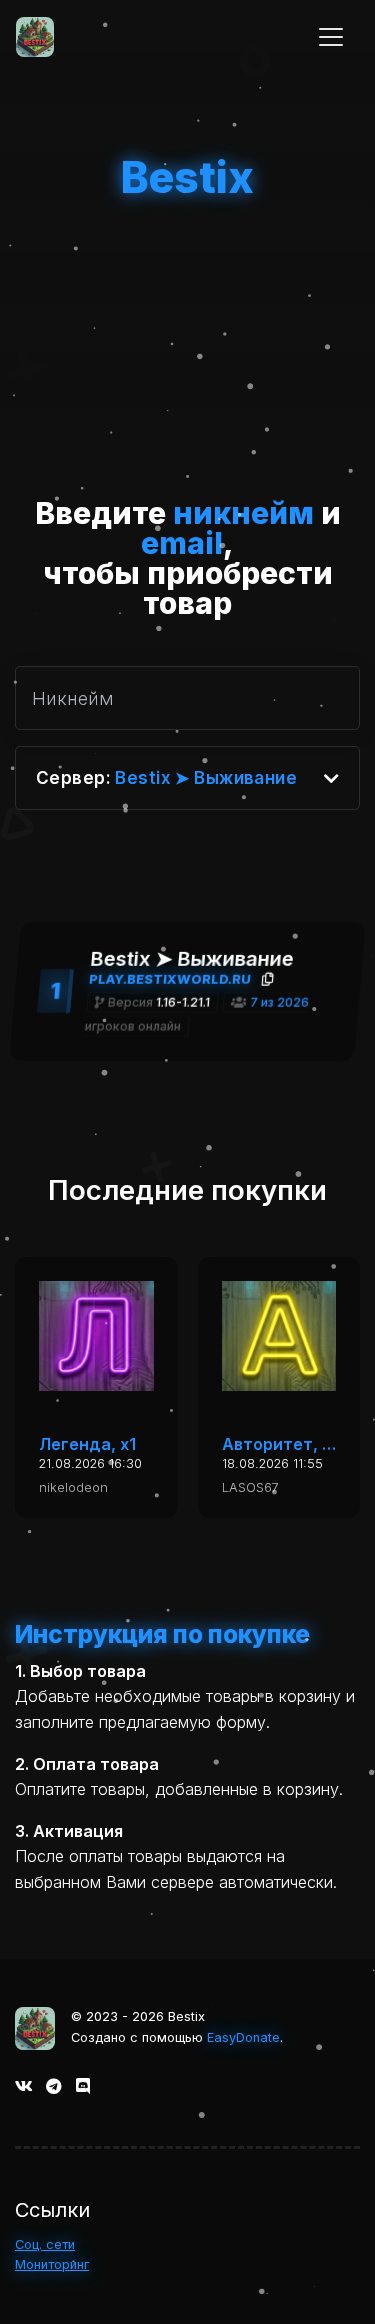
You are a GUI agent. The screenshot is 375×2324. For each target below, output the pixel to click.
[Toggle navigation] (331, 37)
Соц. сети (45, 2244)
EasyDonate (243, 2037)
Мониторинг (52, 2264)
